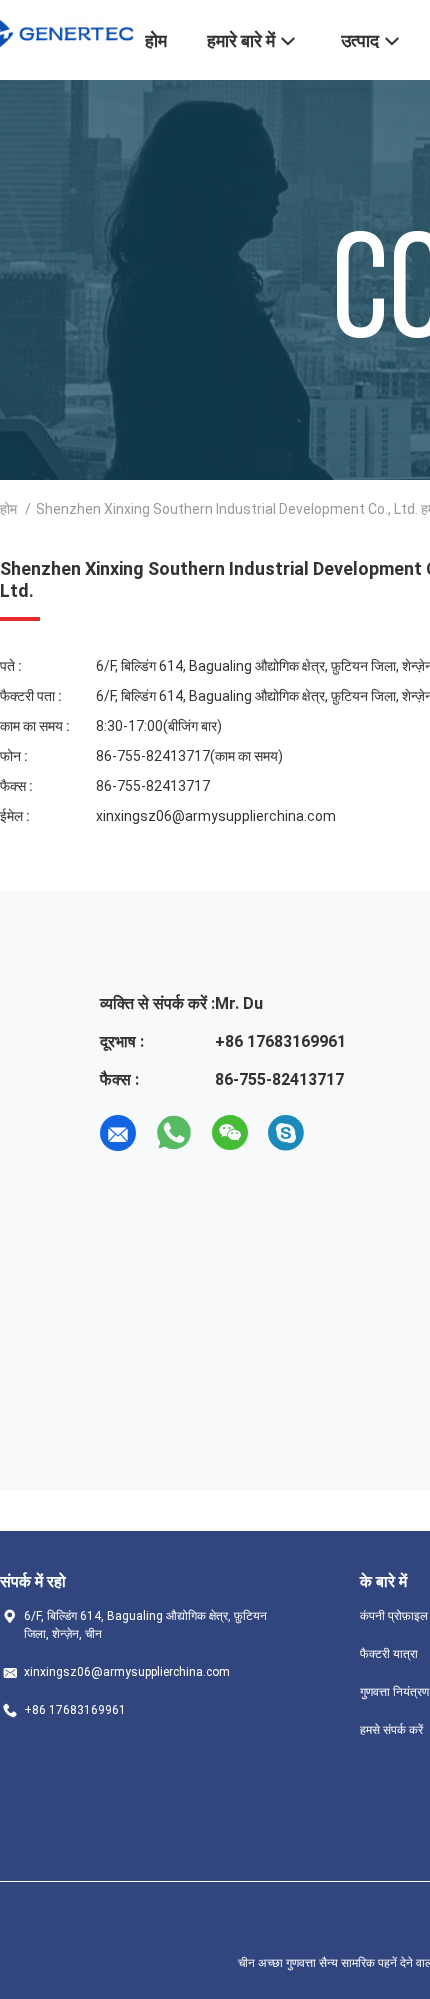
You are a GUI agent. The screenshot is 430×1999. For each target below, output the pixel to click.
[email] (118, 1133)
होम (8, 509)
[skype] (286, 1133)
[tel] (342, 1133)
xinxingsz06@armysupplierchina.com (216, 816)
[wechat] (230, 1133)
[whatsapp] (174, 1133)
